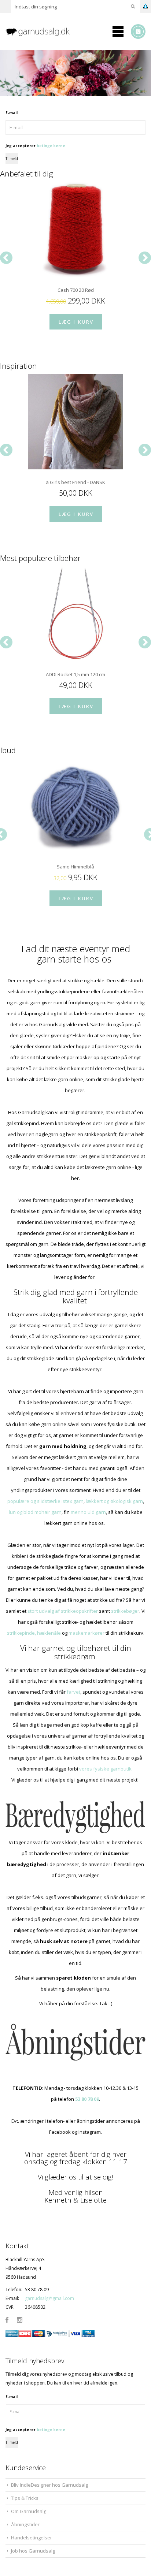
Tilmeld (12, 159)
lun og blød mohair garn (35, 1512)
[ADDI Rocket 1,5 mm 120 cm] (75, 614)
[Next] (145, 258)
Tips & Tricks (25, 2498)
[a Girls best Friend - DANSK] (75, 422)
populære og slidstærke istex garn (45, 1501)
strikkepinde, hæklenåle (34, 1633)
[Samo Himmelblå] (75, 806)
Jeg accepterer (35, 146)
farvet (73, 1692)
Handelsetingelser (32, 2538)
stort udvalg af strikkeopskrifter (63, 1611)
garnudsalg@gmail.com (49, 2298)
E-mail (12, 113)
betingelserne (51, 146)
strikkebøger (125, 1611)
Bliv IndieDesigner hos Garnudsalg (49, 2485)
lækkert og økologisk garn (114, 1501)
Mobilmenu (118, 31)
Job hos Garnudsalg (33, 2551)
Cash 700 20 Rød (76, 290)
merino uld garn (88, 1512)
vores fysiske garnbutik (105, 1769)
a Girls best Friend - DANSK (75, 482)
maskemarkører (86, 1633)
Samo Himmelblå (75, 867)
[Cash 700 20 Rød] (75, 230)
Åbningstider (25, 2524)
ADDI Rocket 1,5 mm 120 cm (75, 674)
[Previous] (6, 258)
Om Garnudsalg (29, 2511)
